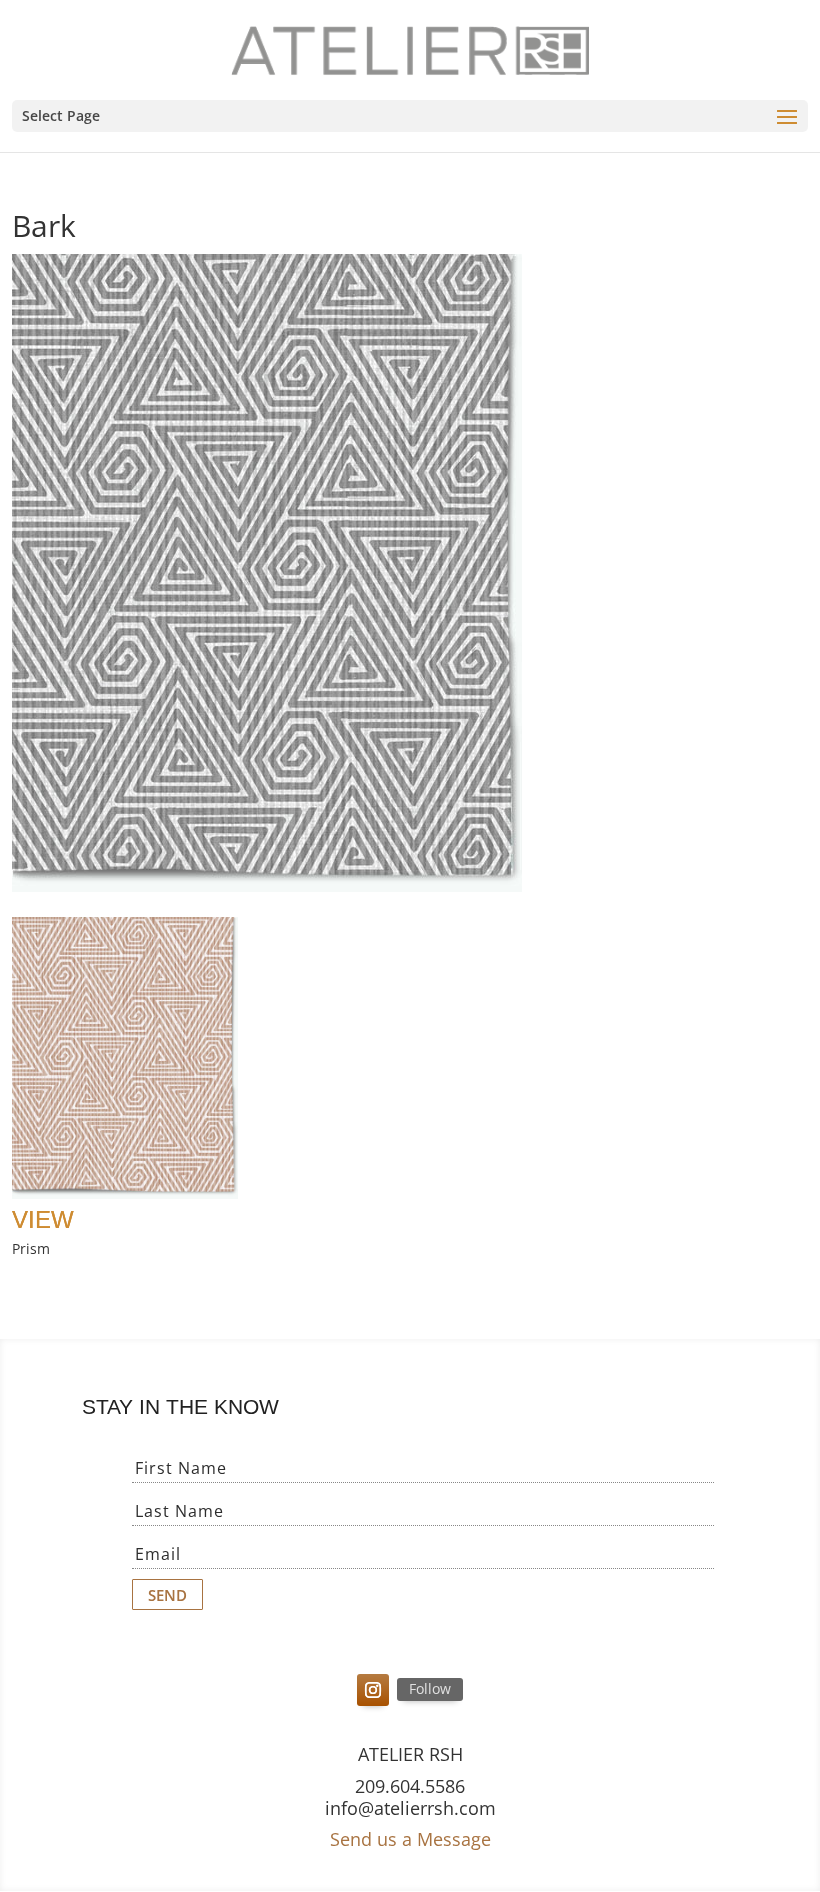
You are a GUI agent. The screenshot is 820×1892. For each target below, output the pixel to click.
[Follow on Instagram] (373, 1690)
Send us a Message (410, 1839)
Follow (430, 1688)
